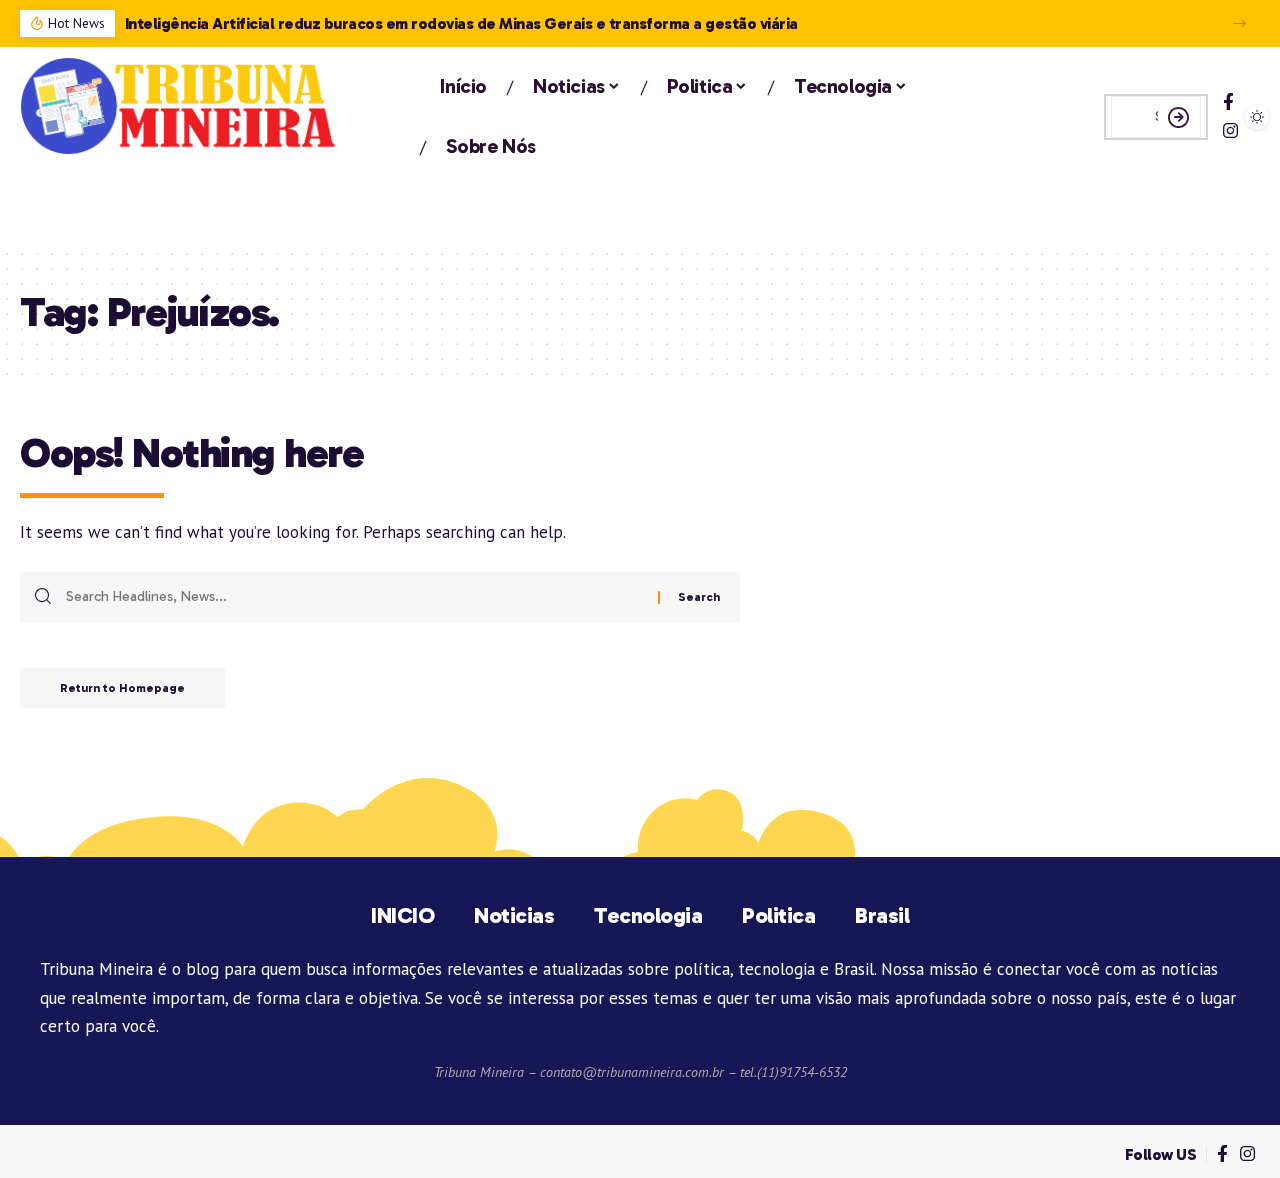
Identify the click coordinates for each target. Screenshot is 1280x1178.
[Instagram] (1230, 131)
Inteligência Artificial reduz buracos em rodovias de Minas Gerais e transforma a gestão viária (461, 23)
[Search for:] (354, 597)
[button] (1239, 23)
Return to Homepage (122, 688)
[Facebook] (1228, 102)
